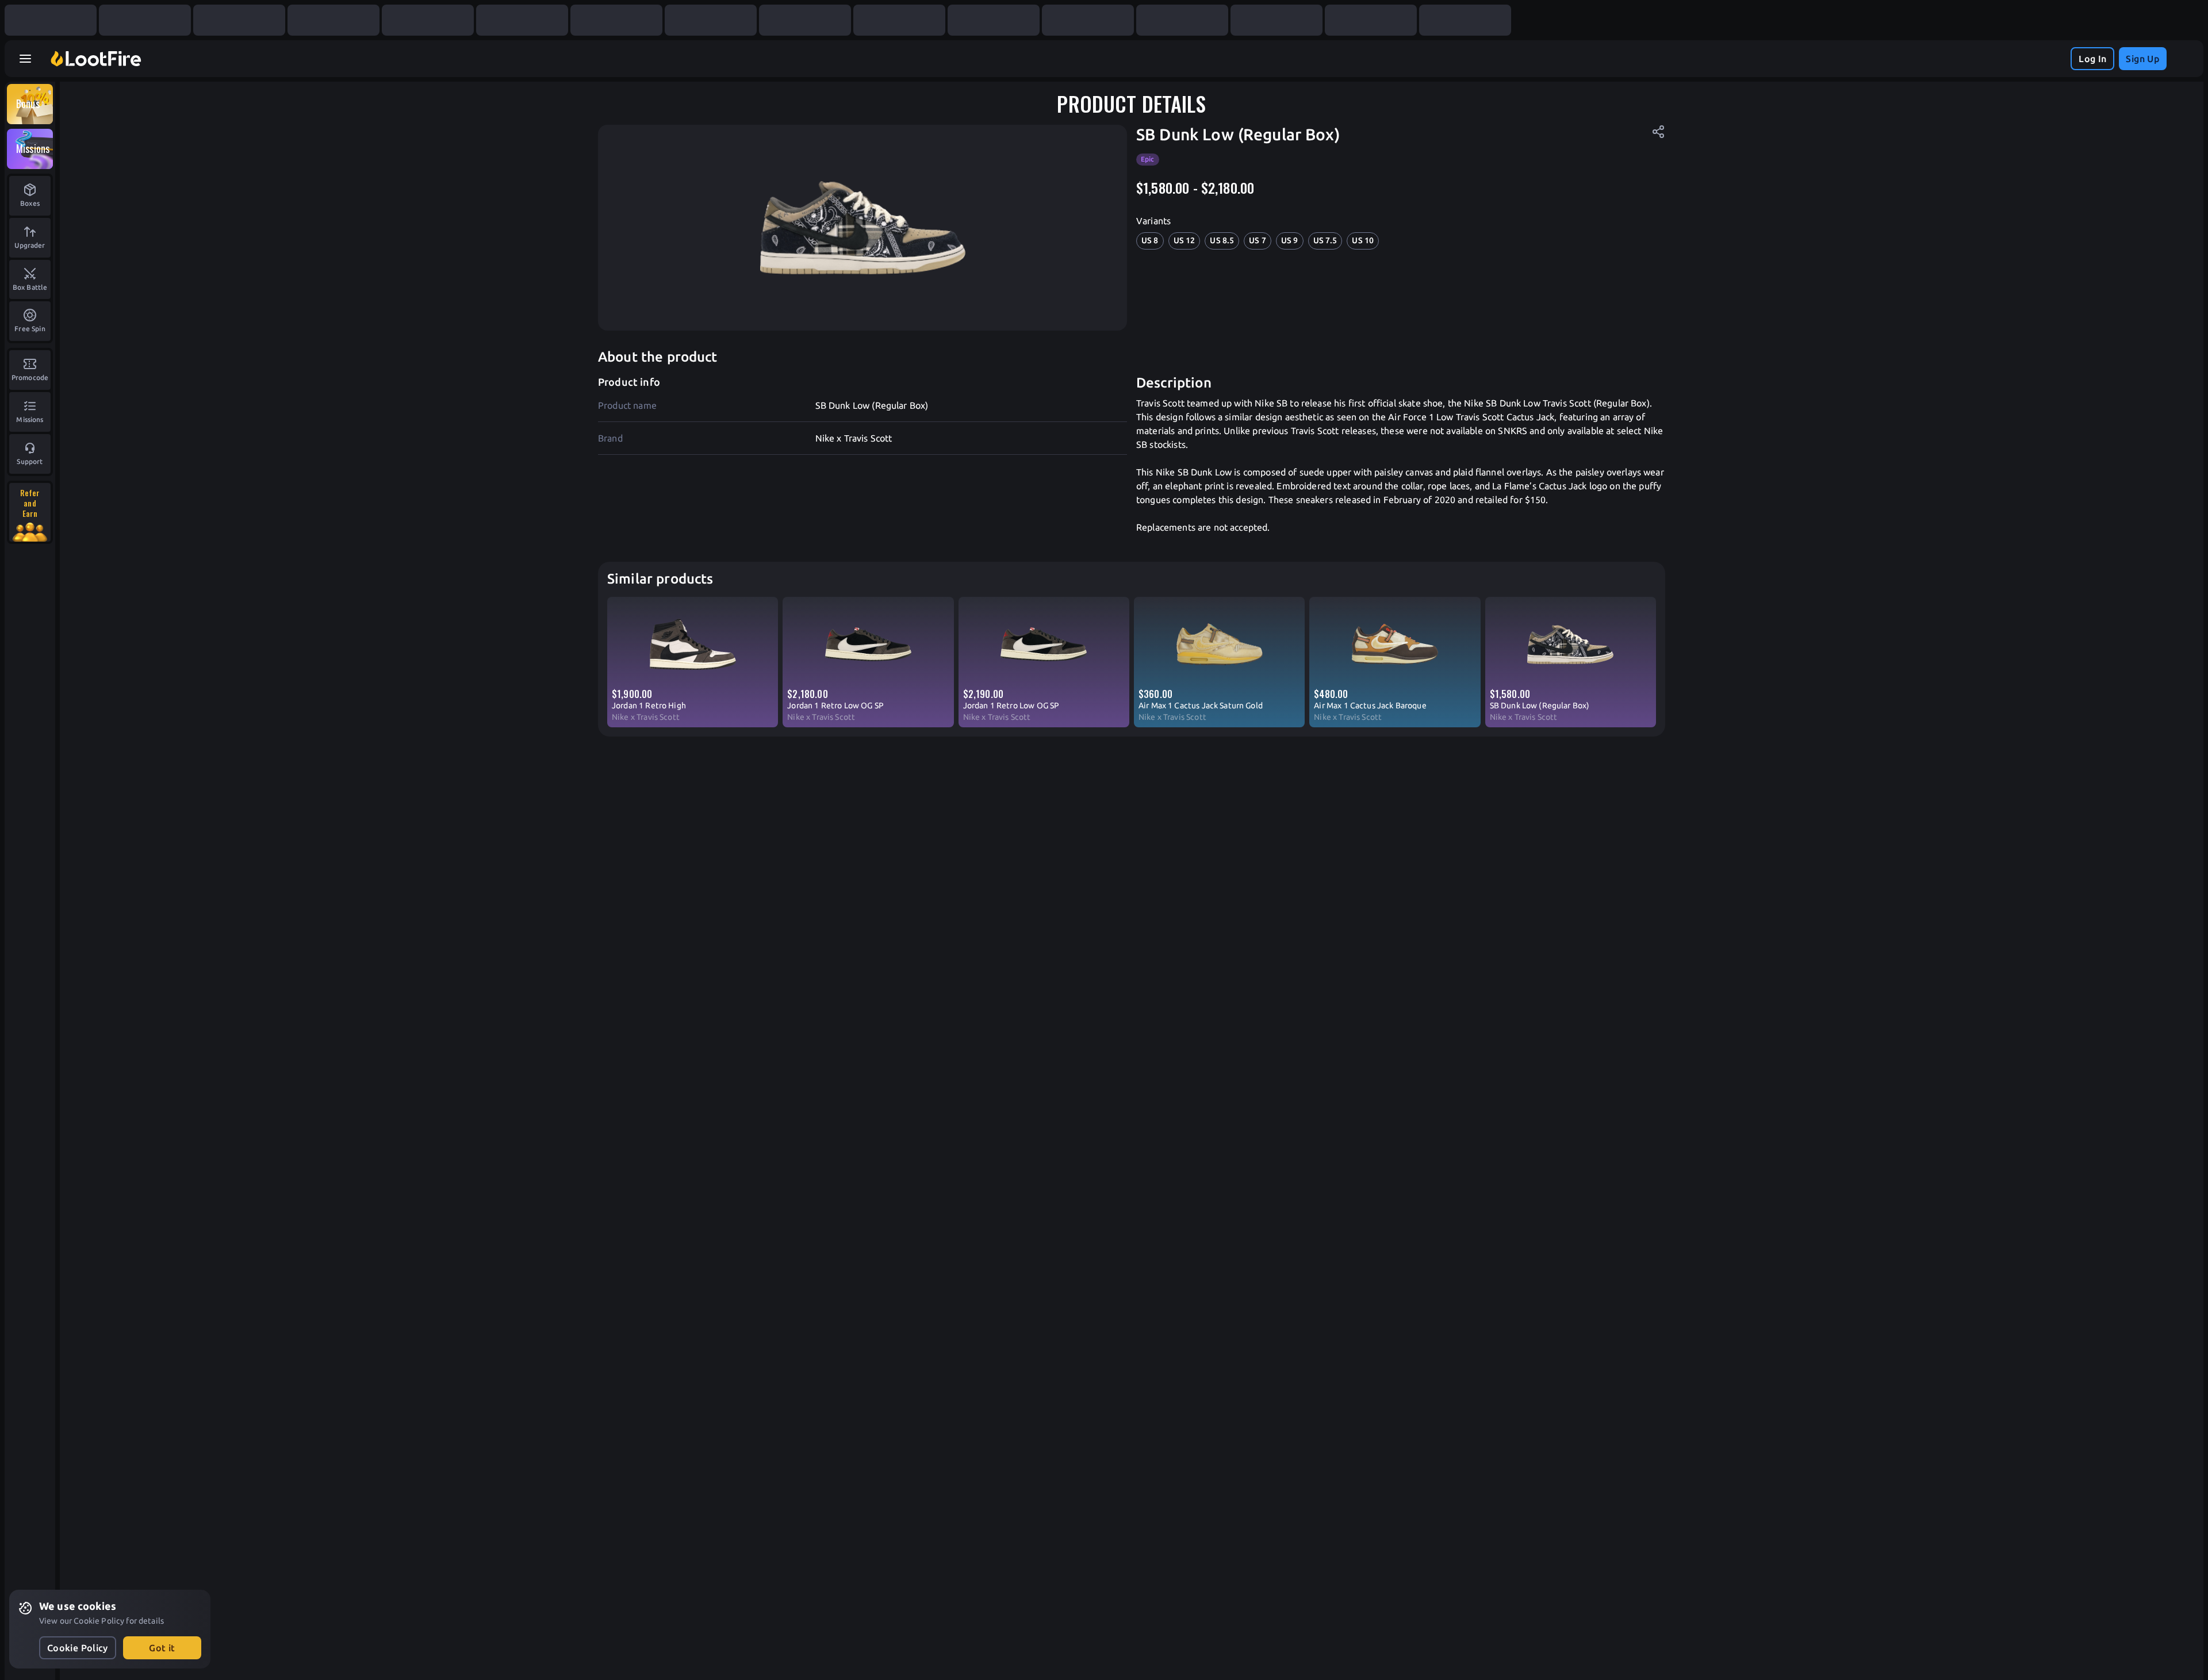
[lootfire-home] (96, 59)
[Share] (1658, 132)
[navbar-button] (25, 59)
